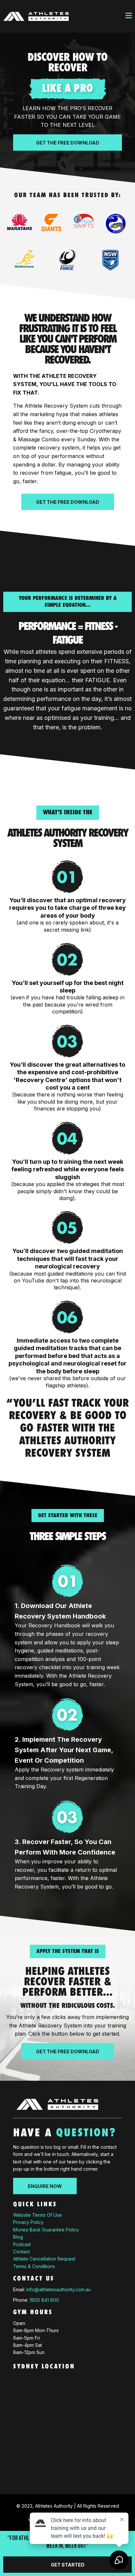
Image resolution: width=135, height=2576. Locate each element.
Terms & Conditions (34, 2266)
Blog (18, 2237)
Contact (21, 2252)
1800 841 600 (44, 2300)
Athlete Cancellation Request (44, 2259)
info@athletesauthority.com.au (58, 2289)
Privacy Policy (28, 2222)
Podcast (22, 2244)
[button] (129, 17)
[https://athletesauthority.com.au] (36, 17)
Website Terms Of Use (38, 2215)
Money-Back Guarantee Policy (46, 2230)
